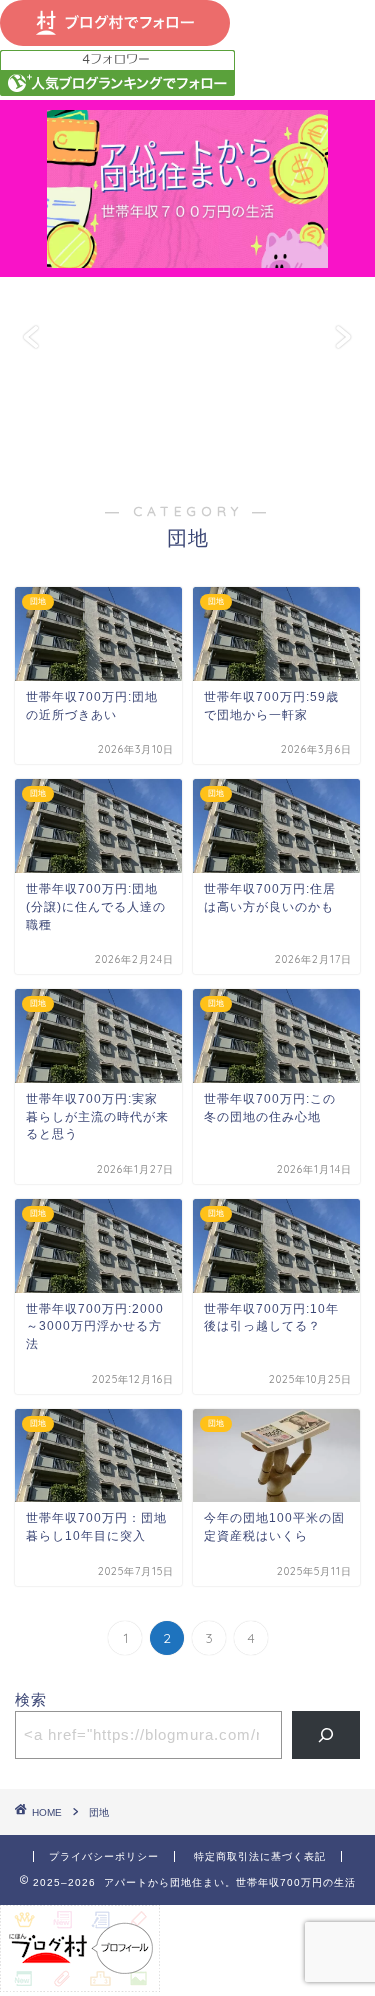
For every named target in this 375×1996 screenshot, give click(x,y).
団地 (99, 1812)
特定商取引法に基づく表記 (260, 1856)
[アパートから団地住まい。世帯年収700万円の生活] (187, 258)
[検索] (326, 1735)
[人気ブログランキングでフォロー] (117, 90)
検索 (31, 1699)
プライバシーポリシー (104, 1856)
